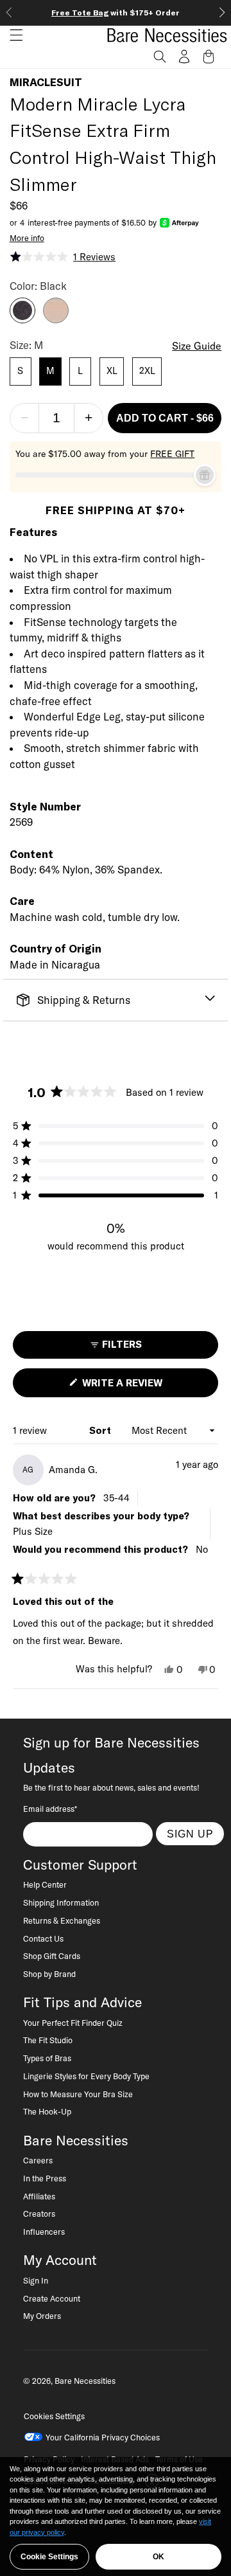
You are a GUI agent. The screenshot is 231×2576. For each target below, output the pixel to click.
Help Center (45, 1884)
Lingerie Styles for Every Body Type (86, 2076)
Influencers (44, 2232)
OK (158, 2557)
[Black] (22, 319)
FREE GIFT (172, 454)
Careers (38, 2160)
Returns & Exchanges (62, 1920)
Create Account (52, 2298)
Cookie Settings (49, 2557)
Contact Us (43, 1938)
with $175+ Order (116, 13)
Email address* (50, 1809)
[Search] (160, 57)
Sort (101, 1430)
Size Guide (197, 346)
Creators (39, 2214)
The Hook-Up (47, 2111)
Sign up (190, 1834)
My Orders (42, 2316)
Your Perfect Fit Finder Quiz (73, 2023)
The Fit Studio (48, 2040)
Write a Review (144, 1387)
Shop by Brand (49, 1974)
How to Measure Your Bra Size (78, 2094)
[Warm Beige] (56, 319)
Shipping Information (61, 1902)
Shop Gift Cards (52, 1956)
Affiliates (39, 2196)
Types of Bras (47, 2058)
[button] (12, 35)
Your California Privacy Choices (103, 2437)
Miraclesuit (46, 82)
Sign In (36, 2280)
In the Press (45, 2178)
